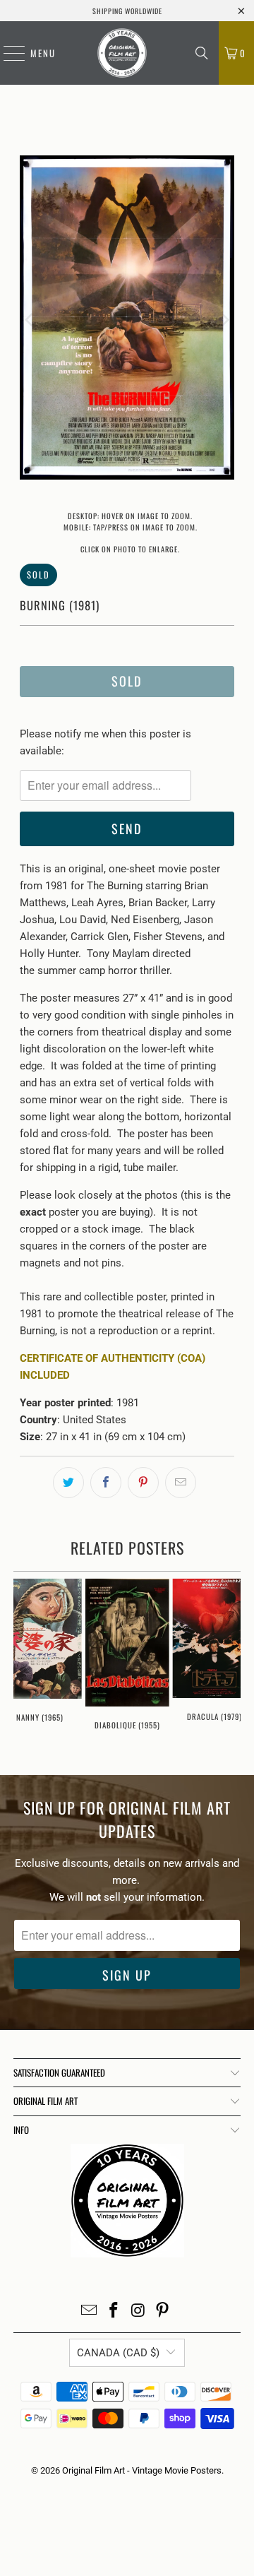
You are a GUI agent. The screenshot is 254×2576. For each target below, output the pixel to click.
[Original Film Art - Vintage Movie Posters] (122, 53)
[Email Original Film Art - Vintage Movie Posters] (90, 2311)
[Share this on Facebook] (106, 1483)
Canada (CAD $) (118, 2353)
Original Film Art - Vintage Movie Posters (142, 2470)
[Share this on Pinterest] (143, 1483)
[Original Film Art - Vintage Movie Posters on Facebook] (114, 2311)
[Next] (224, 320)
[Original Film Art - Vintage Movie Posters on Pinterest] (163, 2311)
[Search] (202, 53)
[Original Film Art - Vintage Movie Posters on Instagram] (139, 2311)
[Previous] (30, 320)
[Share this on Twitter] (68, 1483)
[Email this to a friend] (181, 1483)
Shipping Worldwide (127, 11)
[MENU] (7, 53)
